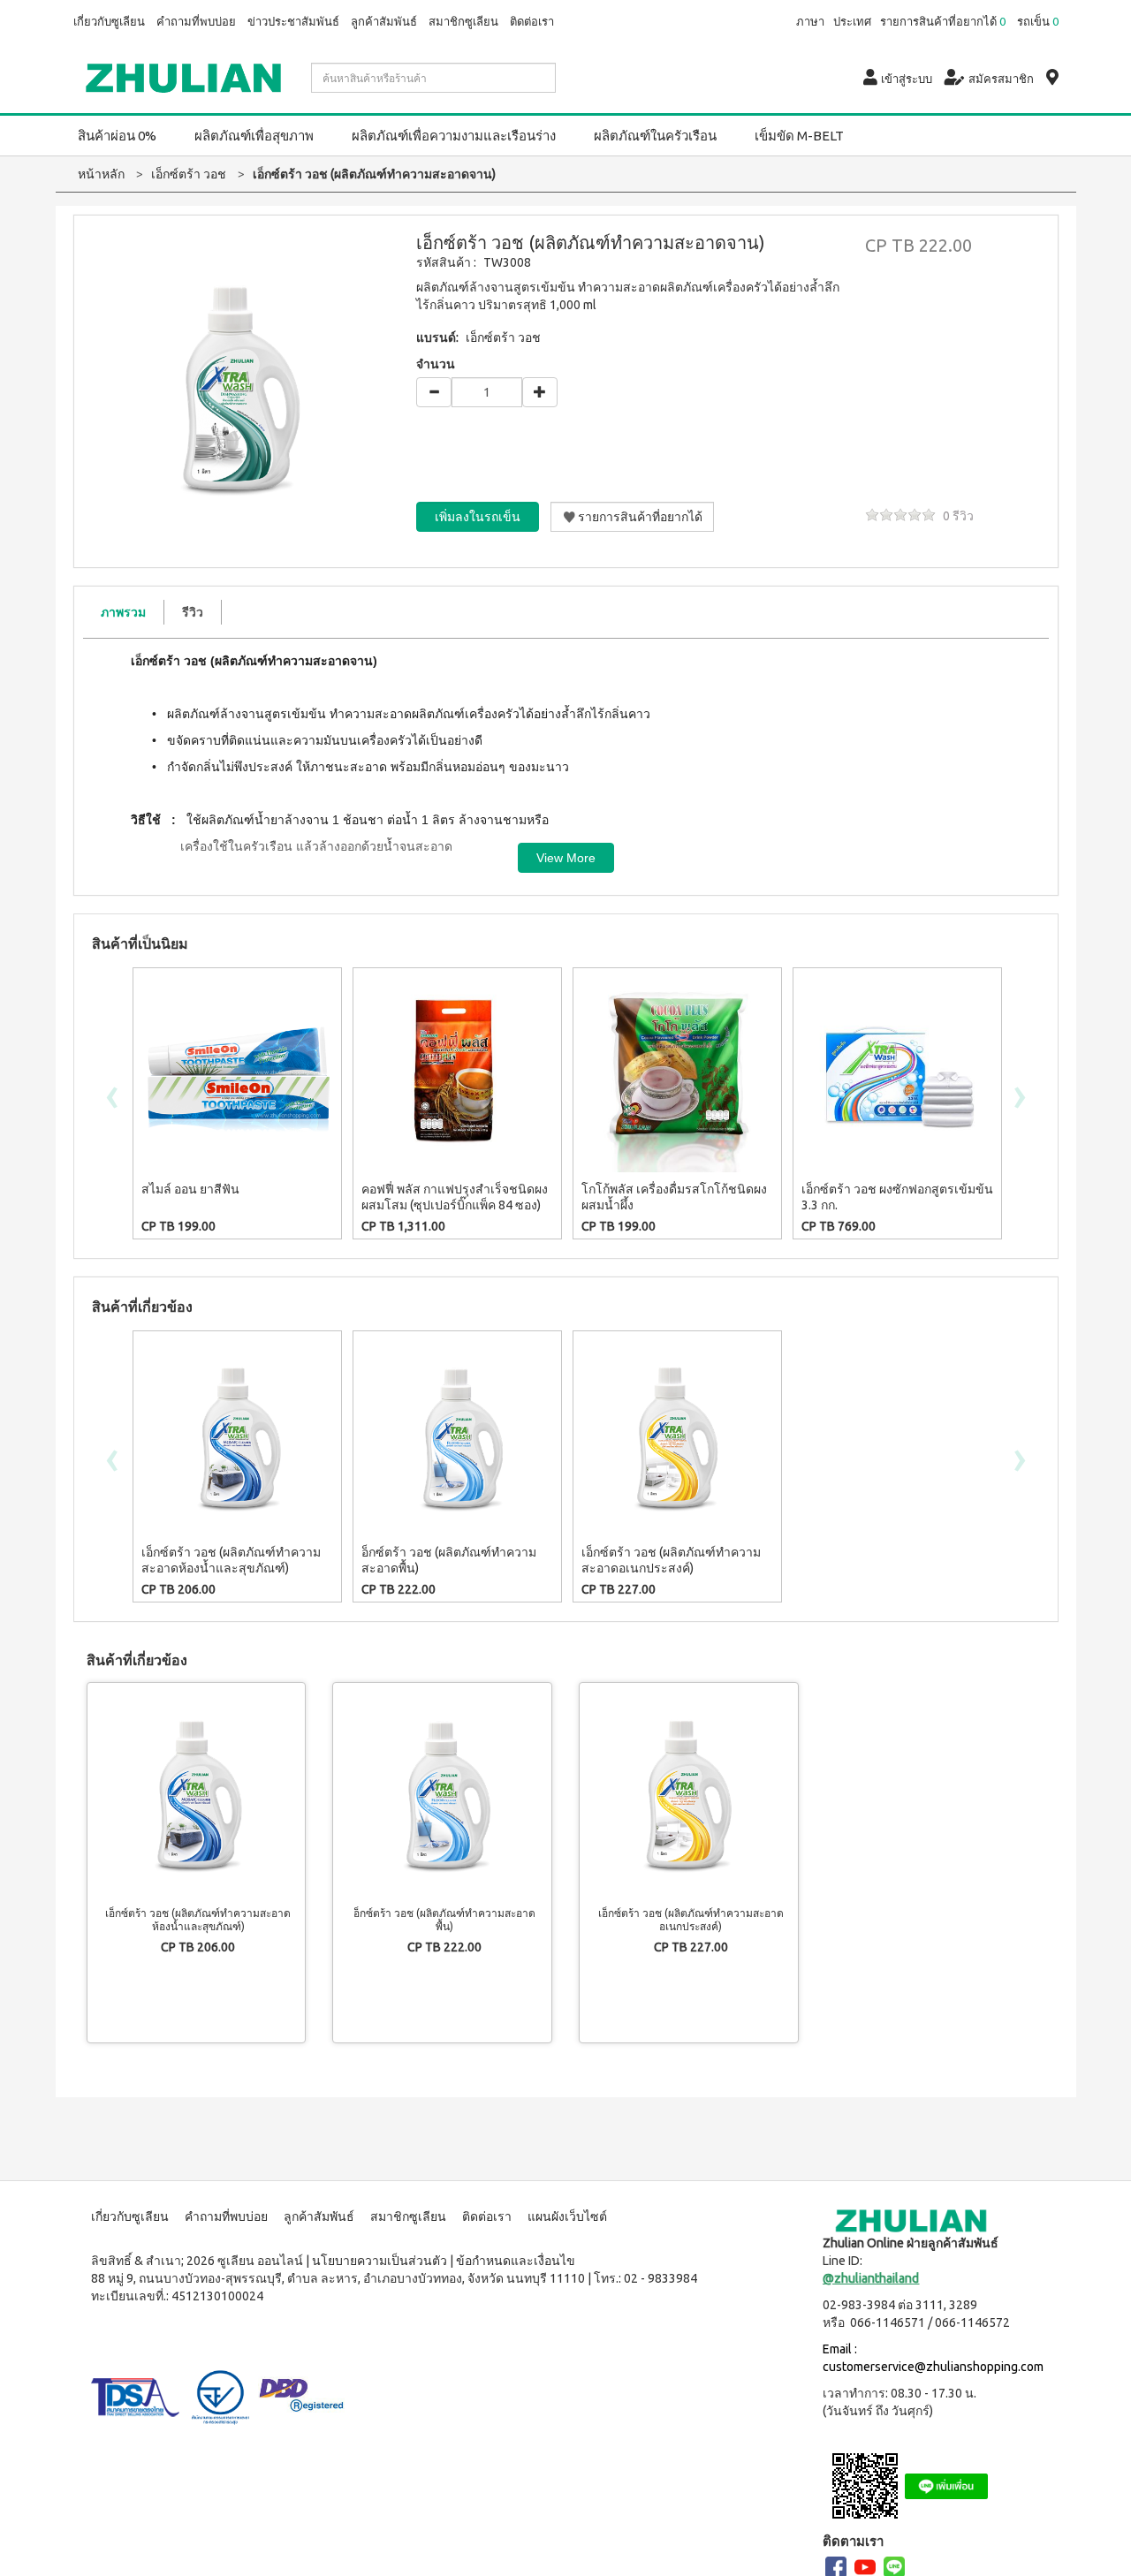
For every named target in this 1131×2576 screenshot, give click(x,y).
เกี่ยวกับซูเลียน (109, 21)
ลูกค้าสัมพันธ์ (384, 21)
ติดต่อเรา (532, 21)
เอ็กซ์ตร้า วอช (503, 337)
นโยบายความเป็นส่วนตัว (380, 2261)
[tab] (124, 612)
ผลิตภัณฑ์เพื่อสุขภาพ (254, 136)
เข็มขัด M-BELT (799, 136)
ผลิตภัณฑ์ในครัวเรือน (655, 136)
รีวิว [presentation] (193, 612)
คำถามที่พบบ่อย (196, 21)
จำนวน (436, 364)
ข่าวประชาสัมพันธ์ (293, 21)
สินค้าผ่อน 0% (117, 136)
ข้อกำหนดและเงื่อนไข (516, 2261)
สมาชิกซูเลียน (463, 21)
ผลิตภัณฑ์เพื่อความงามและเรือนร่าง (454, 136)
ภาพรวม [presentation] (123, 612)
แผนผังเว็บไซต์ (567, 2216)
